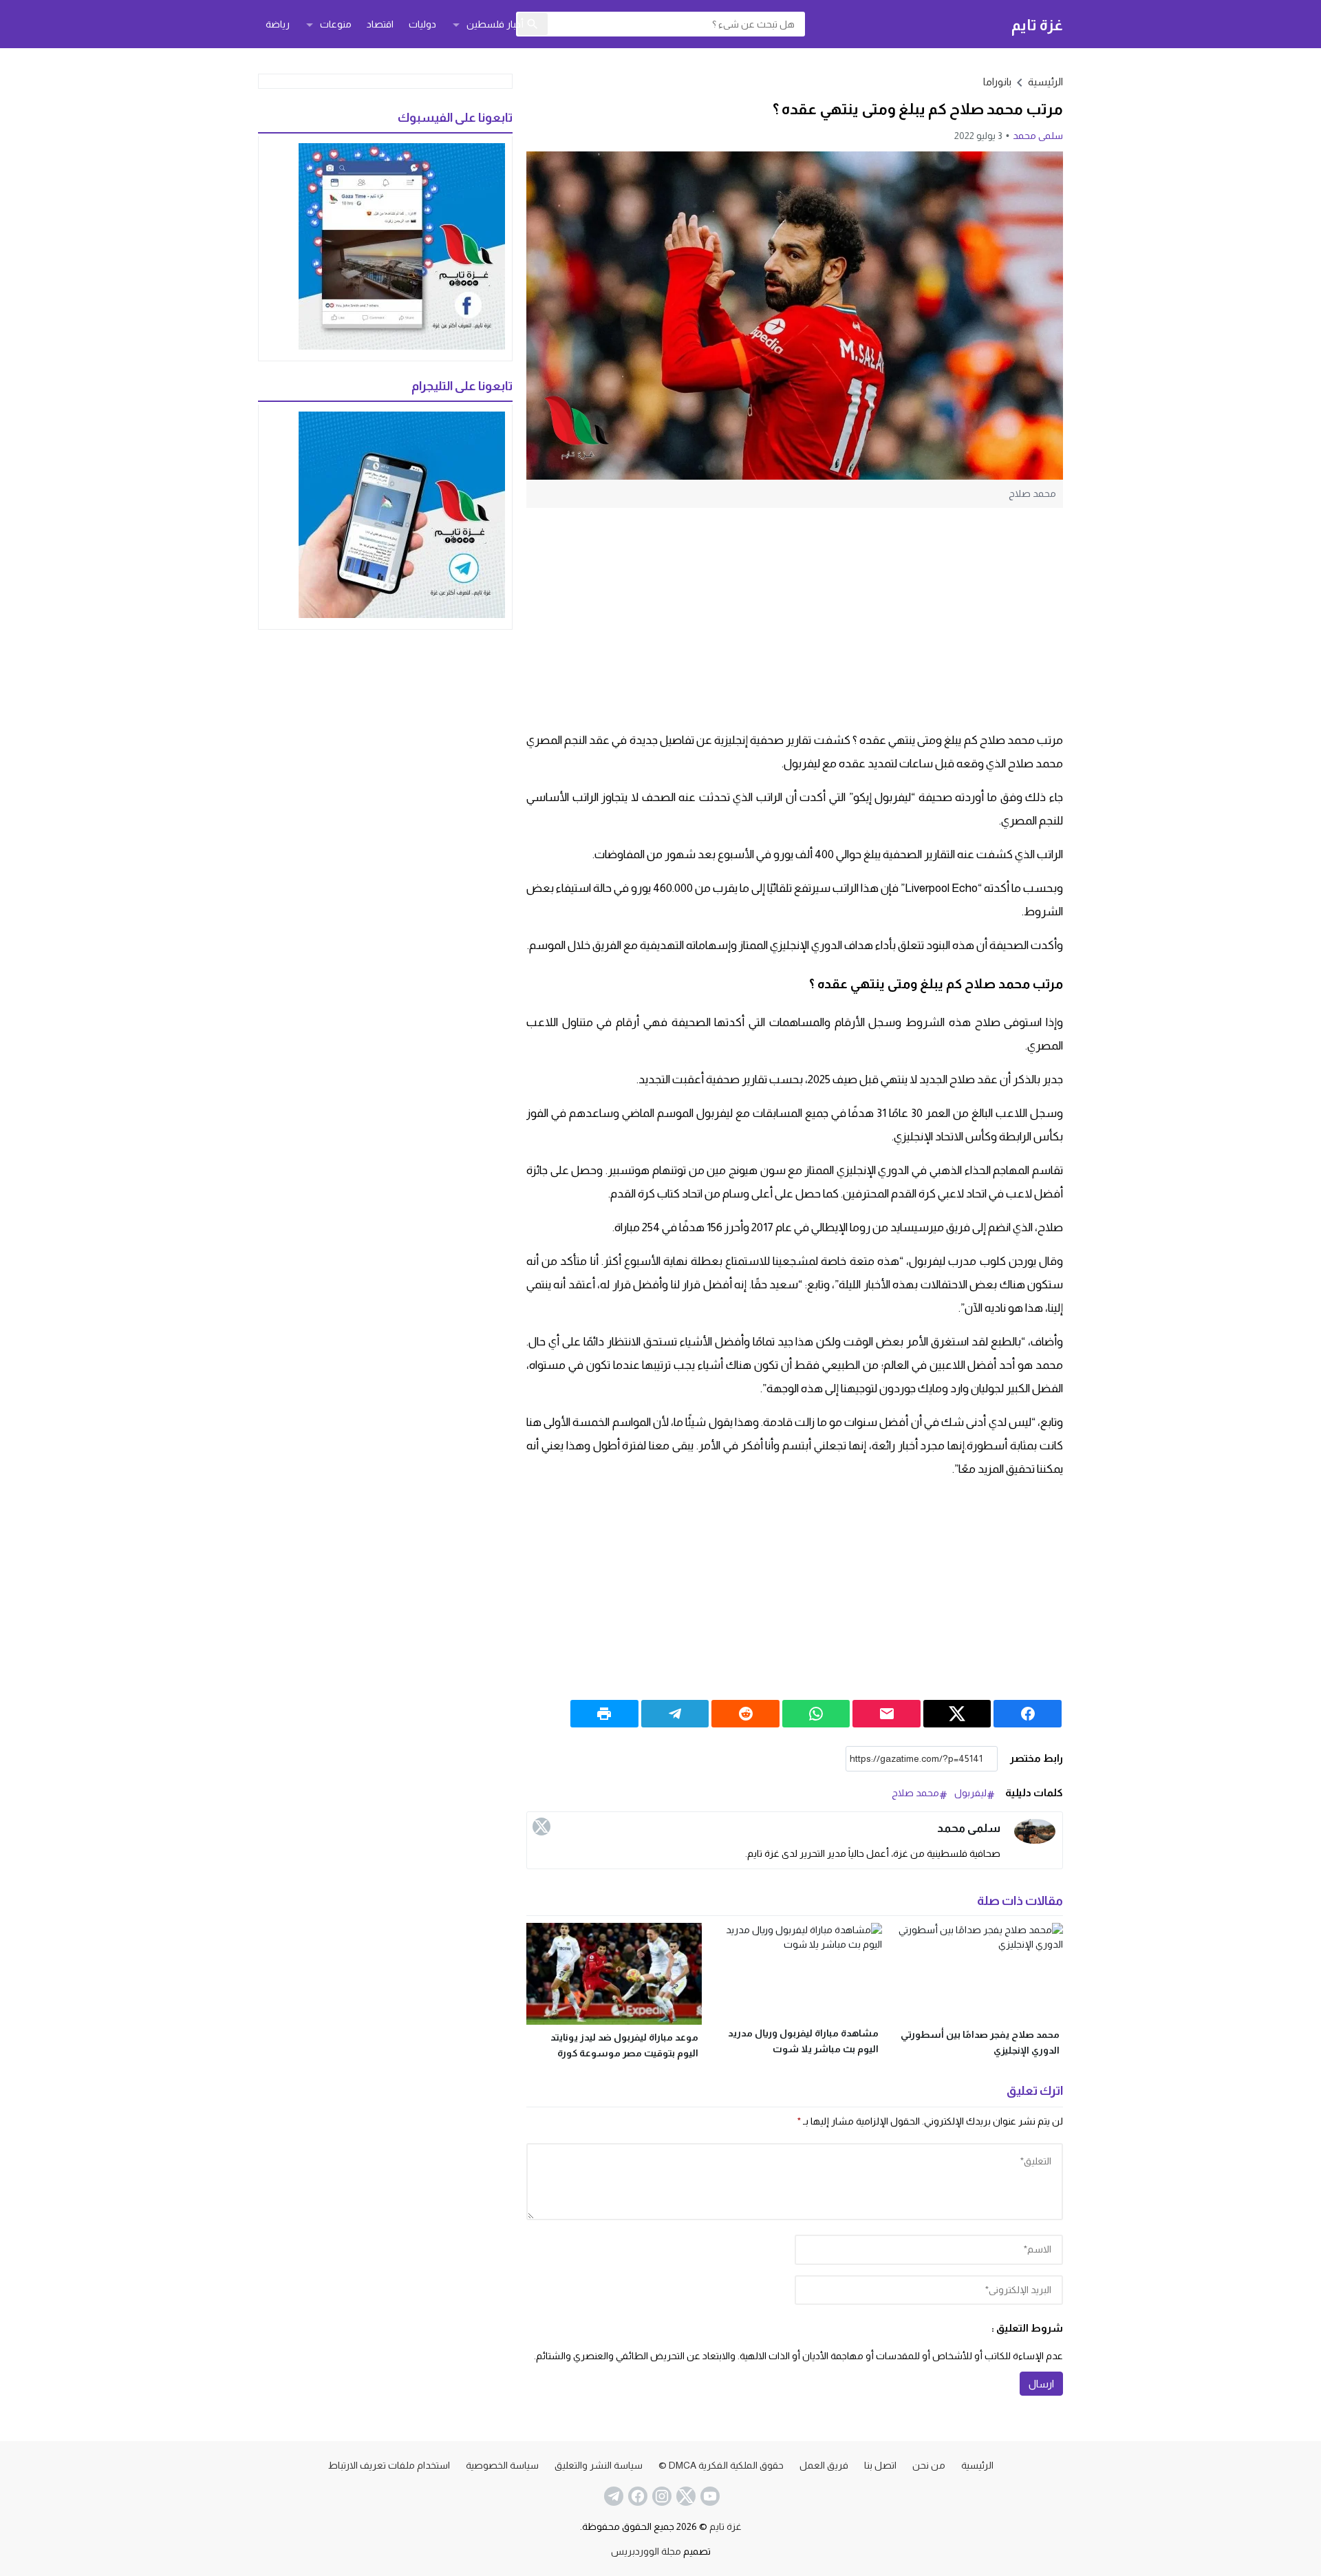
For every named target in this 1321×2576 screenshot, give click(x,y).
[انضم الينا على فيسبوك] (636, 2496)
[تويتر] (541, 1827)
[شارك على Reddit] (745, 1714)
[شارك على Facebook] (1028, 1714)
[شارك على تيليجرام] (675, 1714)
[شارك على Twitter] (957, 1714)
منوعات (336, 24)
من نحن (929, 2465)
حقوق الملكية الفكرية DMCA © (721, 2465)
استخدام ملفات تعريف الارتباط (389, 2465)
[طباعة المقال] (604, 1714)
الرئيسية (977, 2465)
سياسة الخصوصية (502, 2465)
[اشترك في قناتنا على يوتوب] (709, 2496)
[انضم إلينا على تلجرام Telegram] (612, 2496)
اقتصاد (380, 24)
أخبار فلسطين (495, 24)
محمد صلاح (915, 1793)
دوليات (422, 24)
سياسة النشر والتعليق (599, 2465)
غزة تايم (1037, 24)
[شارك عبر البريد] (887, 1714)
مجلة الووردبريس (646, 2551)
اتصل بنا (880, 2465)
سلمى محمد (1038, 136)
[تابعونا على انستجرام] (660, 2496)
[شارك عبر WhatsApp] (816, 1714)
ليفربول (970, 1793)
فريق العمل (824, 2465)
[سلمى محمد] (1035, 1832)
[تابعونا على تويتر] (685, 2496)
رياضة (278, 24)
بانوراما (997, 82)
